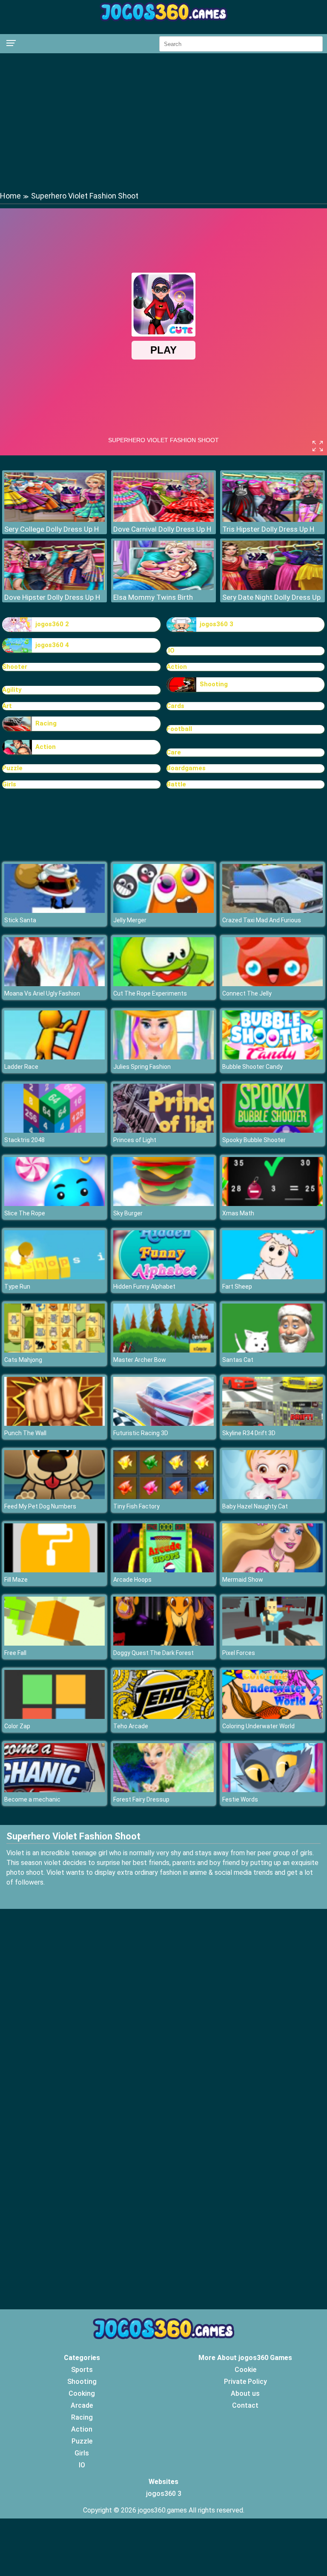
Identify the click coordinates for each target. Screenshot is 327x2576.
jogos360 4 (52, 645)
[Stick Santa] (54, 911)
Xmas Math (238, 1213)
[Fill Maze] (54, 1570)
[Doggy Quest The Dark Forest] (163, 1643)
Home (10, 196)
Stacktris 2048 (24, 1140)
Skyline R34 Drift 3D (249, 1433)
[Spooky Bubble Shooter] (272, 1130)
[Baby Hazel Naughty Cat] (272, 1497)
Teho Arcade (131, 1726)
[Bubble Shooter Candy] (272, 1057)
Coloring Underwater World (258, 1726)
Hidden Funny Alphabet (144, 1287)
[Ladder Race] (54, 1057)
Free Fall (15, 1653)
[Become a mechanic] (54, 1790)
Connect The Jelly (247, 993)
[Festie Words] (272, 1790)
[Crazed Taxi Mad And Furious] (272, 911)
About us (245, 2393)
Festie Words (240, 1799)
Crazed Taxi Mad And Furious (262, 920)
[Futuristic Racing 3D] (163, 1423)
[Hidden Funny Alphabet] (163, 1277)
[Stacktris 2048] (54, 1130)
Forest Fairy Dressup (141, 1799)
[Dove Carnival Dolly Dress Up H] (163, 520)
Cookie (245, 2370)
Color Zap (17, 1726)
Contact (245, 2405)
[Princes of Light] (163, 1130)
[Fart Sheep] (272, 1277)
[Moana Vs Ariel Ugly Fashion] (54, 984)
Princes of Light (135, 1140)
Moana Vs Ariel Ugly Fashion (42, 993)
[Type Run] (54, 1277)
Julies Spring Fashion (142, 1067)
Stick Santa (20, 920)
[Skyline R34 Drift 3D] (272, 1423)
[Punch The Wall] (54, 1423)
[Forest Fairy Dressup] (163, 1790)
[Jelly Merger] (163, 911)
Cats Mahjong (23, 1360)
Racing (46, 723)
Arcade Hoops (132, 1580)
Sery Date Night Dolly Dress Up (271, 597)
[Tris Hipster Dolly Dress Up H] (272, 520)
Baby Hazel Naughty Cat (255, 1506)
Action (177, 667)
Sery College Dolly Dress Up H (52, 529)
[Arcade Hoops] (163, 1570)
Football (179, 729)
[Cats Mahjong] (54, 1350)
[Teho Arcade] (163, 1717)
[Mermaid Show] (272, 1570)
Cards (175, 706)
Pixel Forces (239, 1653)
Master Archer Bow (140, 1360)
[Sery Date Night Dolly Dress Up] (272, 588)
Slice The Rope (25, 1213)
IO (82, 2465)
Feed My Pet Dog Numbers (40, 1506)
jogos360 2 (52, 624)
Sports (82, 2370)
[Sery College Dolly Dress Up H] (54, 520)
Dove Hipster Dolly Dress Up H (52, 597)
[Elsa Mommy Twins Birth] (163, 588)
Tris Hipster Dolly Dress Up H (268, 529)
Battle (176, 784)
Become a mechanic (32, 1799)
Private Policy (245, 2382)
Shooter (15, 667)
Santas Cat (238, 1360)
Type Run (17, 1287)
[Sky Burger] (163, 1204)
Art (7, 706)
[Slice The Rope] (54, 1204)
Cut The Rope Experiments (150, 993)
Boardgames (186, 768)
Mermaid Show (243, 1580)
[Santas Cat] (272, 1350)
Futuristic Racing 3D (141, 1433)
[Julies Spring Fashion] (163, 1057)
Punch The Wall (25, 1433)
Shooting (214, 684)
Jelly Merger (130, 920)
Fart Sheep (237, 1287)
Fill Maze (16, 1580)
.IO (171, 650)
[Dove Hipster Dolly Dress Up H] (54, 588)
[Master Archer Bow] (163, 1350)
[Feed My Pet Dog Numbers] (54, 1497)
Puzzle (12, 768)
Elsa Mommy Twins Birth (153, 597)
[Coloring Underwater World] (272, 1717)
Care (174, 752)
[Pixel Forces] (272, 1643)
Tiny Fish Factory (136, 1506)
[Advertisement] (163, 121)
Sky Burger (128, 1213)
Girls (9, 784)
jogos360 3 (217, 624)
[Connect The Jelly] (272, 984)
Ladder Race (21, 1067)
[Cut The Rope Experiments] (163, 984)
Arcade (82, 2405)
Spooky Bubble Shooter (254, 1140)
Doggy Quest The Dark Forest (153, 1653)
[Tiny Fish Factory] (163, 1497)
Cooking (82, 2393)
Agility (12, 690)
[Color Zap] (54, 1717)
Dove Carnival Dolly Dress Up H (162, 529)
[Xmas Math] (272, 1204)
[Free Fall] (54, 1643)
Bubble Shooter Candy (252, 1067)
